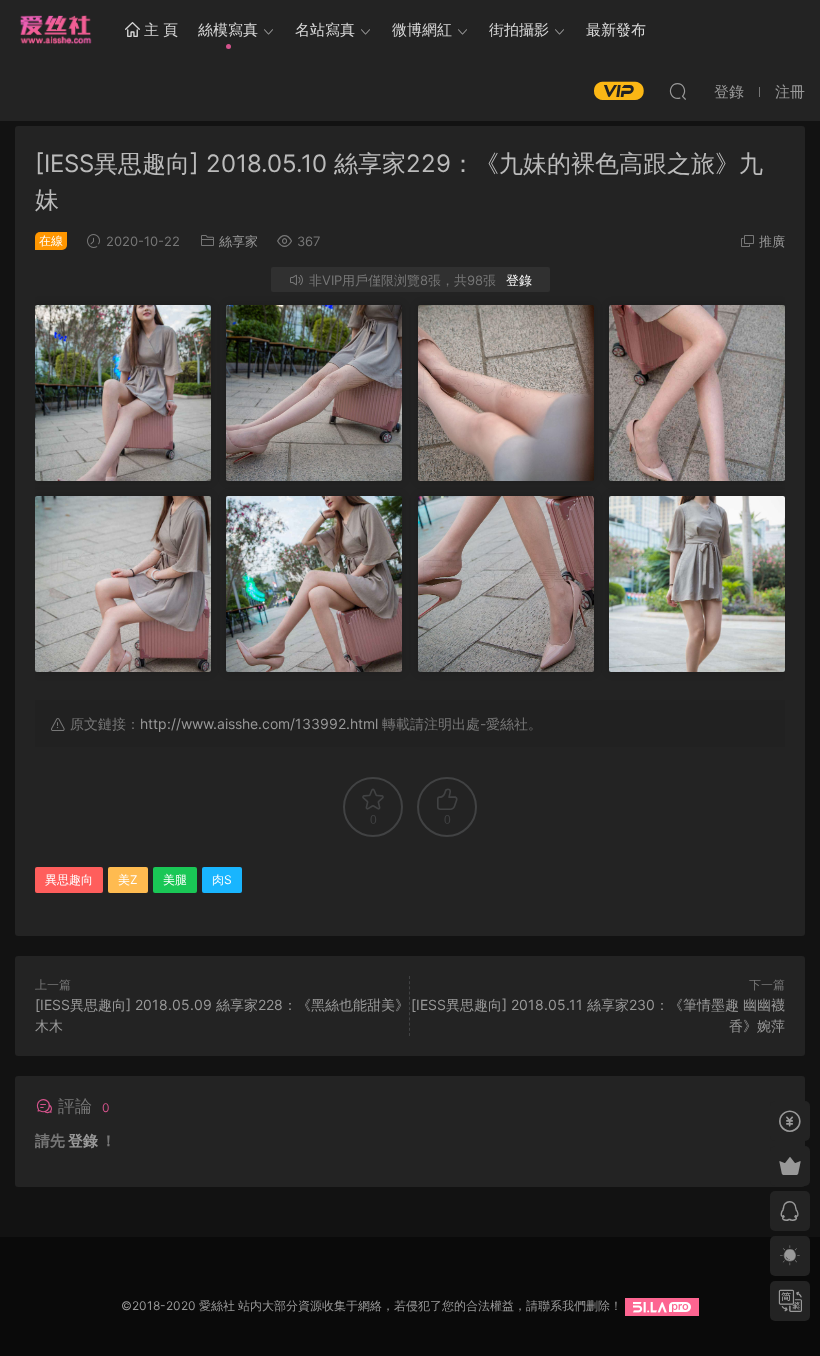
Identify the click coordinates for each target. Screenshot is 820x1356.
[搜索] (678, 91)
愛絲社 (55, 30)
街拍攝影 (519, 29)
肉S (222, 879)
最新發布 (616, 29)
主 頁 (159, 29)
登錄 (519, 280)
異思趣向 (69, 879)
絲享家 (238, 241)
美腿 (175, 879)
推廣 (772, 241)
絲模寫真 (228, 29)
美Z (128, 879)
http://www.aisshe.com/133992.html (259, 723)
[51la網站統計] (662, 1305)
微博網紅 (422, 29)
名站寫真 (325, 29)
